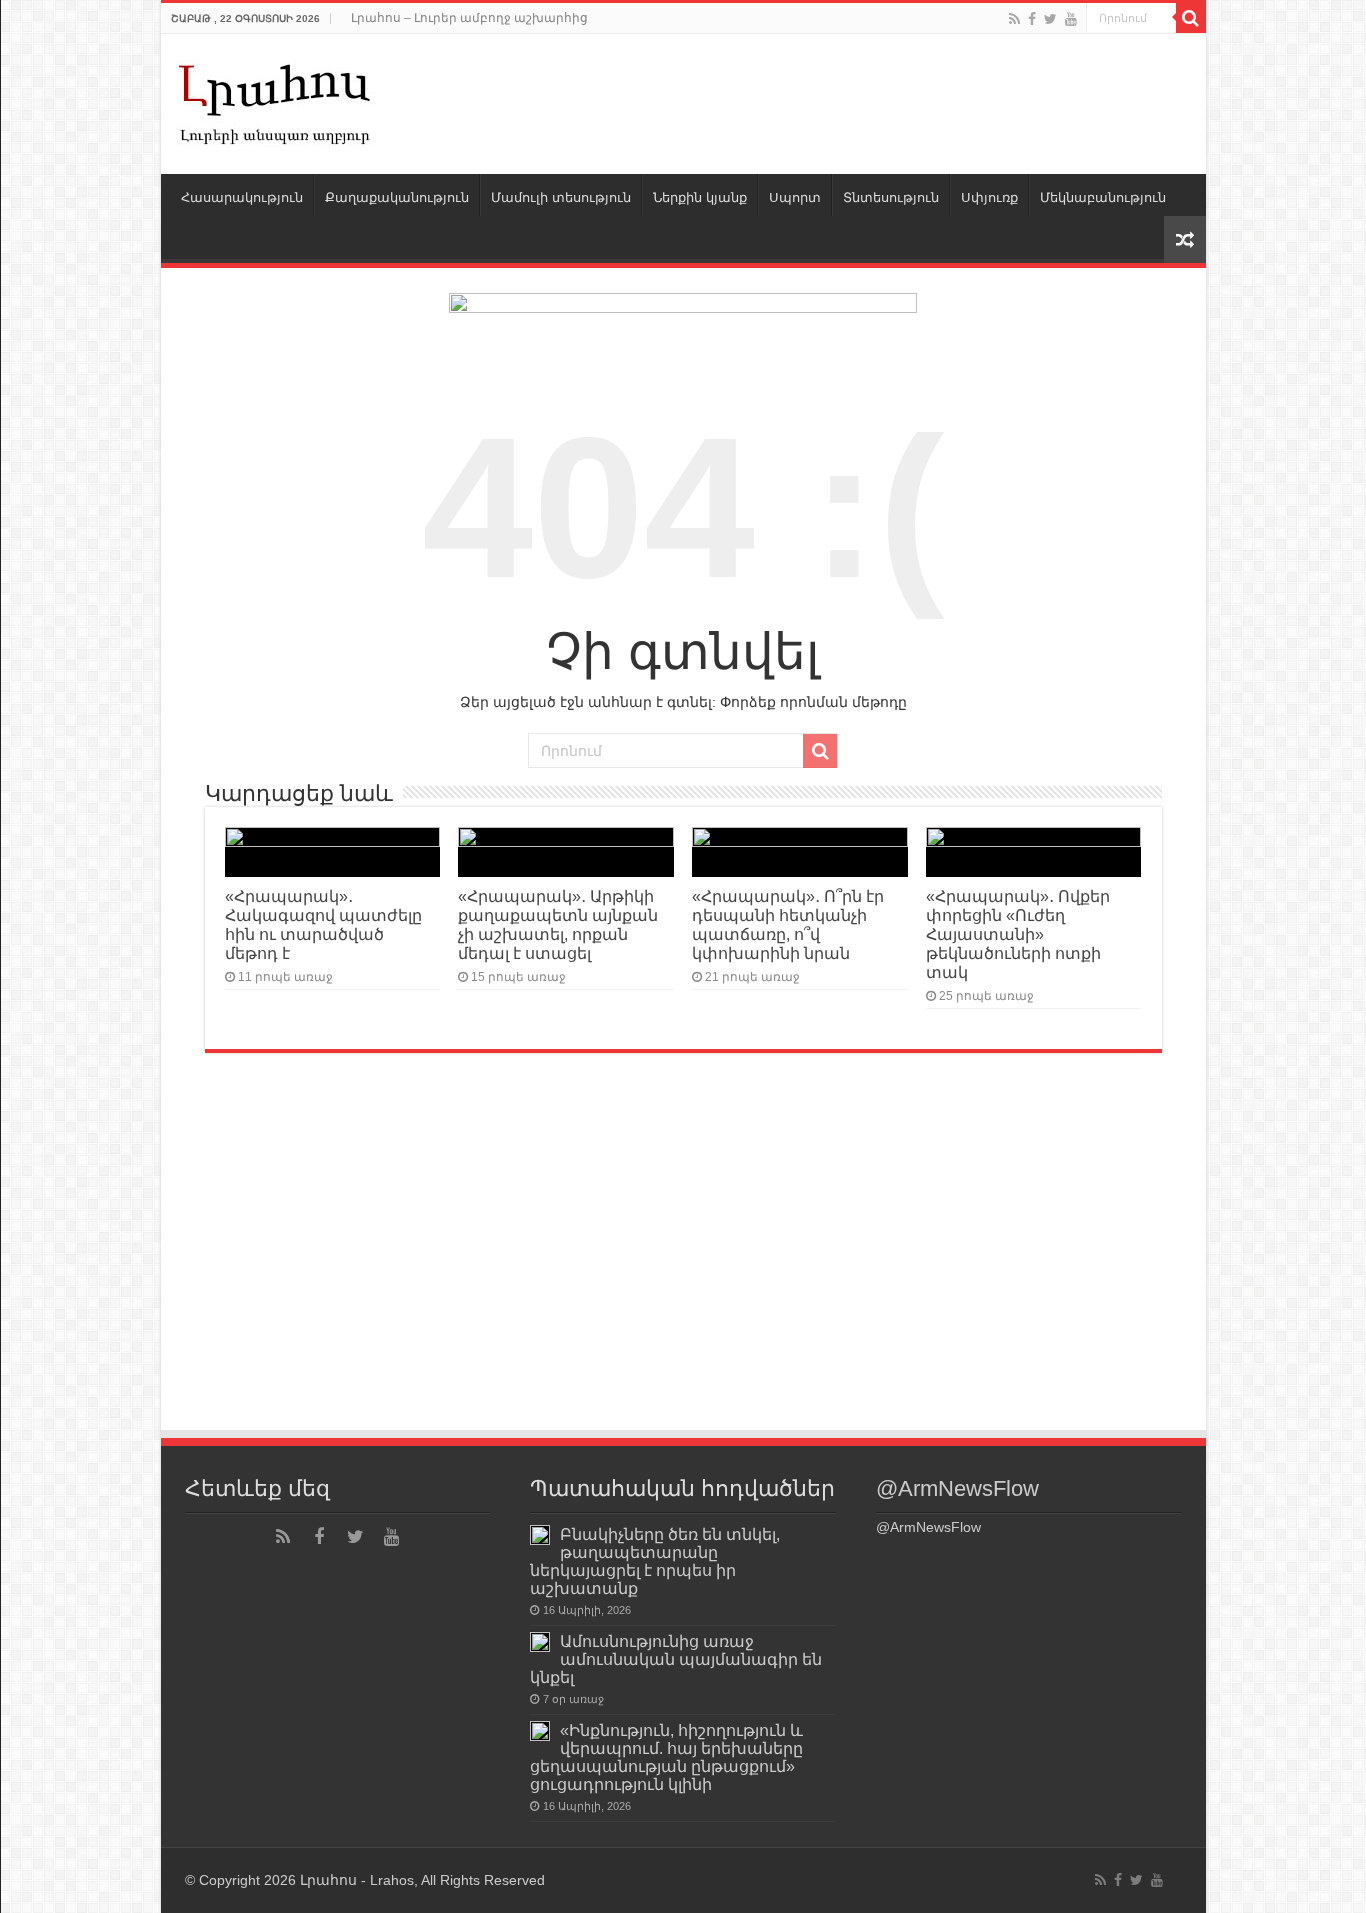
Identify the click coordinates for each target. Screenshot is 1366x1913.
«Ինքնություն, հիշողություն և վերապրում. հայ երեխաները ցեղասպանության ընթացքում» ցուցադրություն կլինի (666, 1757)
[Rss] (1014, 19)
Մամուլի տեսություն (561, 197)
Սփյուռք (989, 197)
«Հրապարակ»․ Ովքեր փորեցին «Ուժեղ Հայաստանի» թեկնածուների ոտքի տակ (1018, 934)
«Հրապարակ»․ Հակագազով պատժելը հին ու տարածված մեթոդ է (323, 924)
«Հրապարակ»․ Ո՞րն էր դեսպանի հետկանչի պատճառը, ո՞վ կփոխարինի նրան (788, 924)
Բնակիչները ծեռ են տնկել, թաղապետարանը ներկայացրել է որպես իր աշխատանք (655, 1561)
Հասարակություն (242, 197)
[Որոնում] (1191, 18)
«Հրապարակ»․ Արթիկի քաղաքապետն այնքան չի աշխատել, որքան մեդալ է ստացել (558, 924)
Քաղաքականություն (397, 197)
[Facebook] (1032, 19)
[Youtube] (1071, 19)
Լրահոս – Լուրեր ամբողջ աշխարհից (469, 18)
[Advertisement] (683, 1278)
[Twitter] (1050, 19)
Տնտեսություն (891, 197)
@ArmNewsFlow (957, 1488)
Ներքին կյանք (700, 197)
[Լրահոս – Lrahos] (276, 100)
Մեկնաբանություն (1103, 197)
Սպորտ (795, 197)
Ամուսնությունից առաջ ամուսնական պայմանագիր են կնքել (676, 1659)
